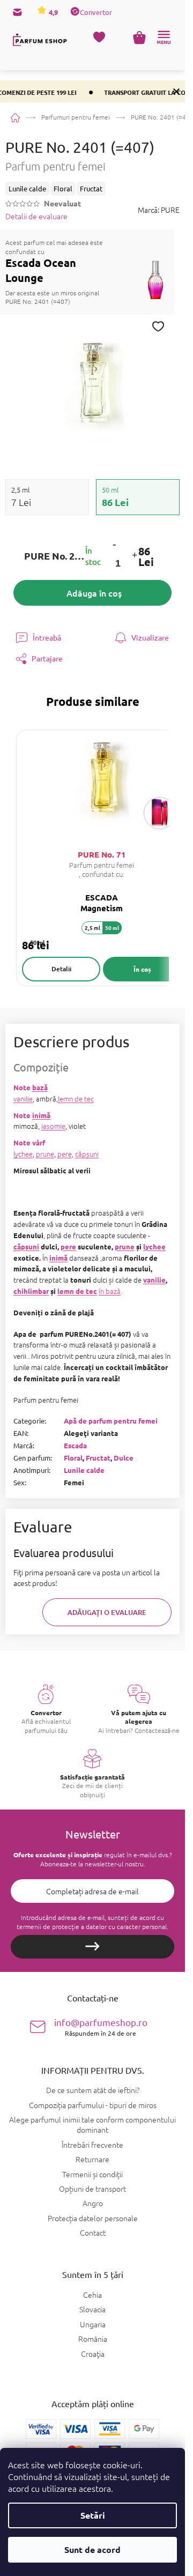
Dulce (124, 1458)
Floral (73, 1458)
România (93, 2339)
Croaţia (93, 2354)
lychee (23, 1154)
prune (45, 1154)
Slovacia (92, 2309)
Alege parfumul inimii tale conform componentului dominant (92, 2124)
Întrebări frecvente (92, 2145)
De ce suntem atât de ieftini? (93, 2090)
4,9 (53, 12)
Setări (93, 2515)
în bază (110, 1291)
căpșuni (87, 1154)
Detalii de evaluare (36, 216)
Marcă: (159, 210)
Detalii (61, 969)
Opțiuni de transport (92, 2188)
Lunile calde (84, 1470)
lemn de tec (76, 1099)
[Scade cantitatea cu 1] (114, 544)
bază (40, 1087)
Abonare (92, 1947)
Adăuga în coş (94, 593)
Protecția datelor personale (93, 2218)
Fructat (98, 1458)
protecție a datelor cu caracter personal (109, 1926)
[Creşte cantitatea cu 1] (134, 556)
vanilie (23, 1099)
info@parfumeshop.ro (101, 2027)
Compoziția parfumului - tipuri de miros (93, 2105)
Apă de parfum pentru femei (111, 1421)
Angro (93, 2203)
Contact (93, 2232)
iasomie (53, 1126)
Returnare (92, 2159)
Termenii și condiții (92, 2174)
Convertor (96, 12)
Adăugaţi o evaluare (107, 1612)
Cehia (92, 2295)
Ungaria (93, 2324)
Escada (75, 1445)
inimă (41, 1115)
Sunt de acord (92, 2549)
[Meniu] (164, 38)
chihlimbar (31, 1291)
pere (65, 1154)
